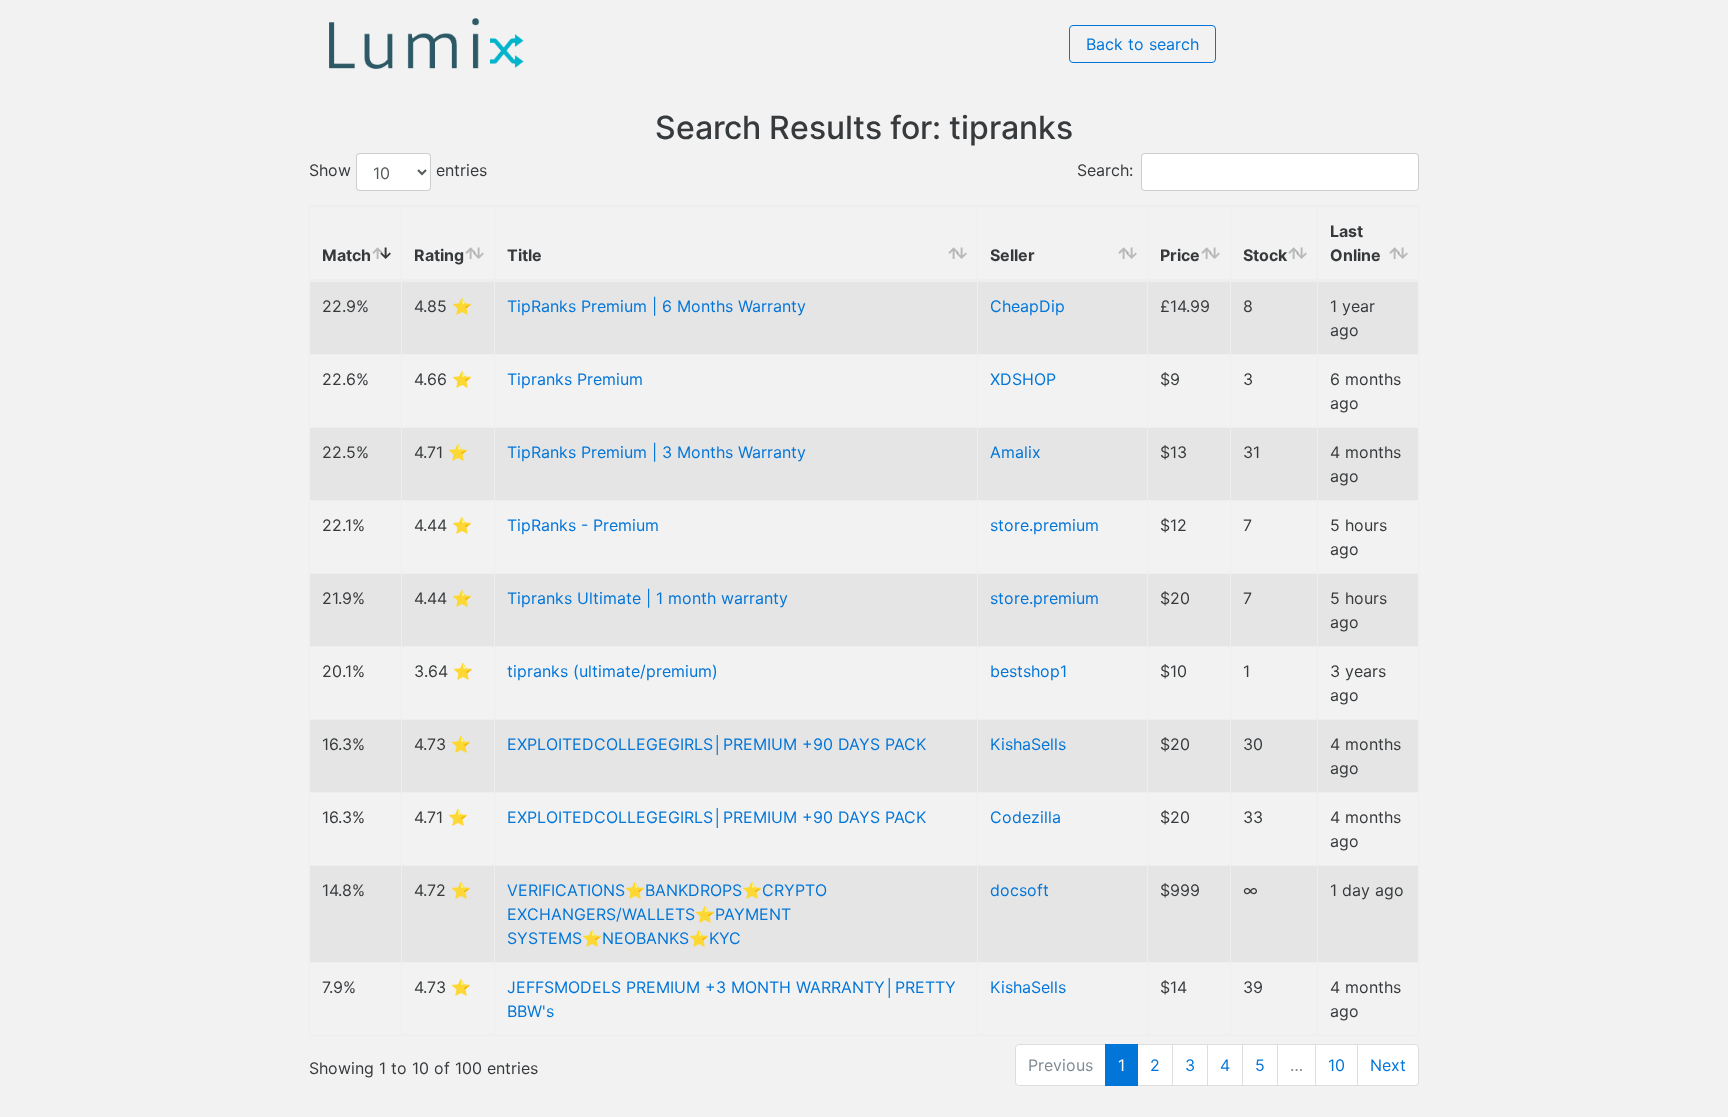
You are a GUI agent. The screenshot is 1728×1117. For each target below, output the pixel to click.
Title (524, 255)
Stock (1265, 255)
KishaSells (1028, 744)
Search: (1105, 171)
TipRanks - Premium (583, 525)
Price (1180, 255)
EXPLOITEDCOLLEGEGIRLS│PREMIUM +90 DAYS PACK (716, 744)
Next (1388, 1065)
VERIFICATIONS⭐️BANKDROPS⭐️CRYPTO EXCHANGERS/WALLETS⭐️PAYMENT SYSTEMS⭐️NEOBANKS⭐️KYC (667, 914)
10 (1336, 1065)
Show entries (398, 171)
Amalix (1015, 452)
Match (346, 255)
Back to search (1142, 44)
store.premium (1044, 525)
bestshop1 (1028, 671)
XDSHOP (1023, 379)
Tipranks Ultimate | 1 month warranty (647, 598)
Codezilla (1025, 817)
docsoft (1019, 890)
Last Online (1355, 243)
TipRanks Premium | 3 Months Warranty (656, 452)
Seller (1012, 255)
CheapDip (1027, 306)
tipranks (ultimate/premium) (612, 671)
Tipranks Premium (575, 379)
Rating (439, 255)
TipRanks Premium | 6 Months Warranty (656, 306)
